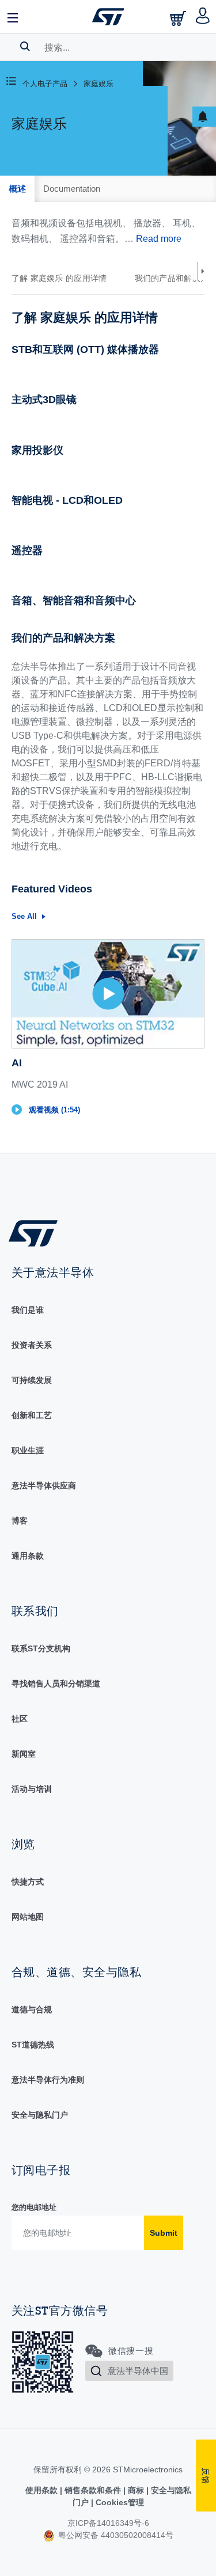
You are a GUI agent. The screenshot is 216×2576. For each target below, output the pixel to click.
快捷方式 (28, 1882)
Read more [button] (159, 239)
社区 (20, 1719)
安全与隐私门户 (40, 2115)
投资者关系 (32, 1345)
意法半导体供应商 (44, 1485)
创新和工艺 (32, 1415)
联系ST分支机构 (41, 1648)
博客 (20, 1521)
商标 (136, 2490)
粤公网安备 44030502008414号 (115, 2535)
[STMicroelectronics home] (108, 17)
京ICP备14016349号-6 (108, 2523)
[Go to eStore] (179, 18)
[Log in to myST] (203, 17)
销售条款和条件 (93, 2490)
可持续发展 (32, 1380)
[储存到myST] (204, 117)
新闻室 (24, 1754)
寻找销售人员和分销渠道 (56, 1684)
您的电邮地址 (34, 2207)
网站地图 (28, 1917)
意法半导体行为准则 (48, 2080)
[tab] (17, 189)
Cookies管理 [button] (119, 2502)
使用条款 (43, 2490)
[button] (13, 17)
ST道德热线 (33, 2045)
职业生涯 (28, 1450)
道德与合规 (32, 2009)
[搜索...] (25, 46)
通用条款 (28, 1556)
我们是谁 (28, 1310)
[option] (65, 278)
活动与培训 (32, 1789)
